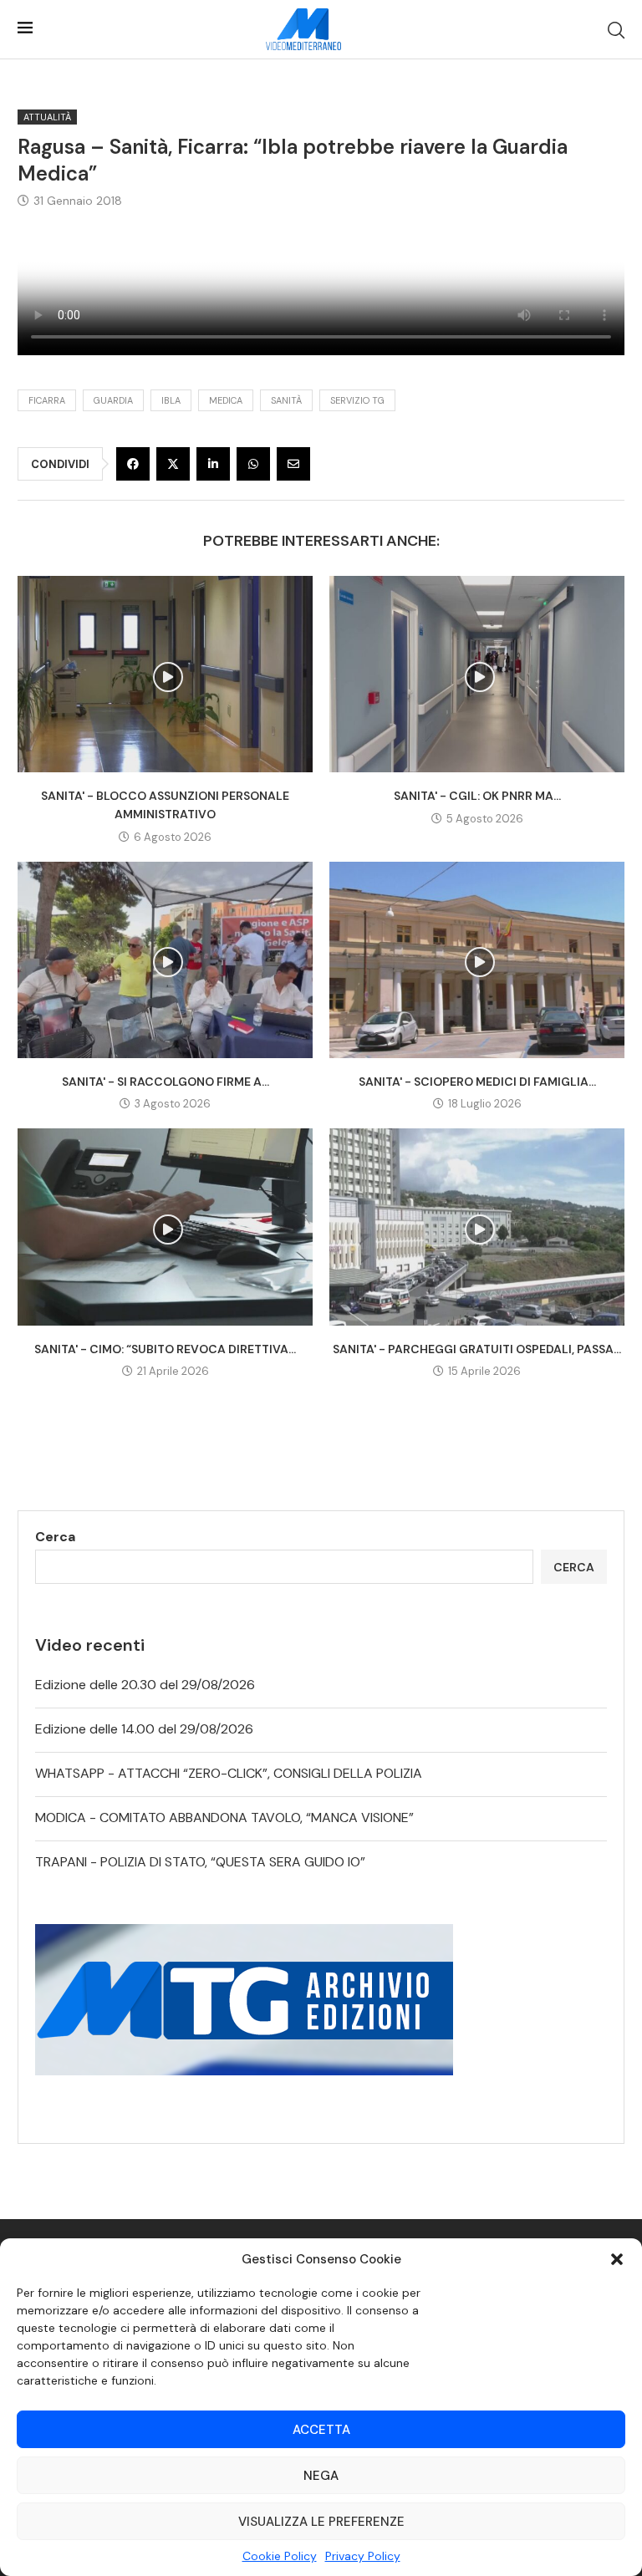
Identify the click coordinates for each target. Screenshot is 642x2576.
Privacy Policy (363, 2556)
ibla (171, 400)
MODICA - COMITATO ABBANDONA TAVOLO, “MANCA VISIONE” (224, 1817)
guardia (113, 400)
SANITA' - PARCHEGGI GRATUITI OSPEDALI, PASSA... (477, 1349)
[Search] (616, 30)
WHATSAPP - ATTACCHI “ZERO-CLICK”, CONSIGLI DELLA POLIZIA (229, 1773)
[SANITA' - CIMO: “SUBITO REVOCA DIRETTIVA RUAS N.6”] (165, 1227)
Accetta (321, 2430)
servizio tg (357, 400)
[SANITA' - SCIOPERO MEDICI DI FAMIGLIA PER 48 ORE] (477, 960)
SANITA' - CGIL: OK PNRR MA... (477, 796)
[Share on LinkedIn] (213, 464)
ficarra (47, 400)
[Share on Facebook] (133, 464)
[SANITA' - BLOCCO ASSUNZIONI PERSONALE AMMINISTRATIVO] (165, 674)
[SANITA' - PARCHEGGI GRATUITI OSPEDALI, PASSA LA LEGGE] (477, 1227)
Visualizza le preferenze (321, 2522)
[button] (617, 2259)
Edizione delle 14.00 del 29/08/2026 (144, 1729)
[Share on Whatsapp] (253, 464)
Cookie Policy (280, 2556)
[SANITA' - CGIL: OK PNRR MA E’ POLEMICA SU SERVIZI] (477, 674)
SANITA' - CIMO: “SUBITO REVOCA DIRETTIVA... (165, 1349)
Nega (321, 2476)
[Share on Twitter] (173, 464)
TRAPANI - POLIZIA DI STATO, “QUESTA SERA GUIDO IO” (200, 1862)
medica (226, 400)
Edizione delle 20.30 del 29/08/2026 (145, 1685)
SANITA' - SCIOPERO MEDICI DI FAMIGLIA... (477, 1082)
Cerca (55, 1537)
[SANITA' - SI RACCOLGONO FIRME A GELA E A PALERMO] (165, 960)
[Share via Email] (293, 464)
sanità (286, 400)
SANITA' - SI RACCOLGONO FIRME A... (166, 1082)
